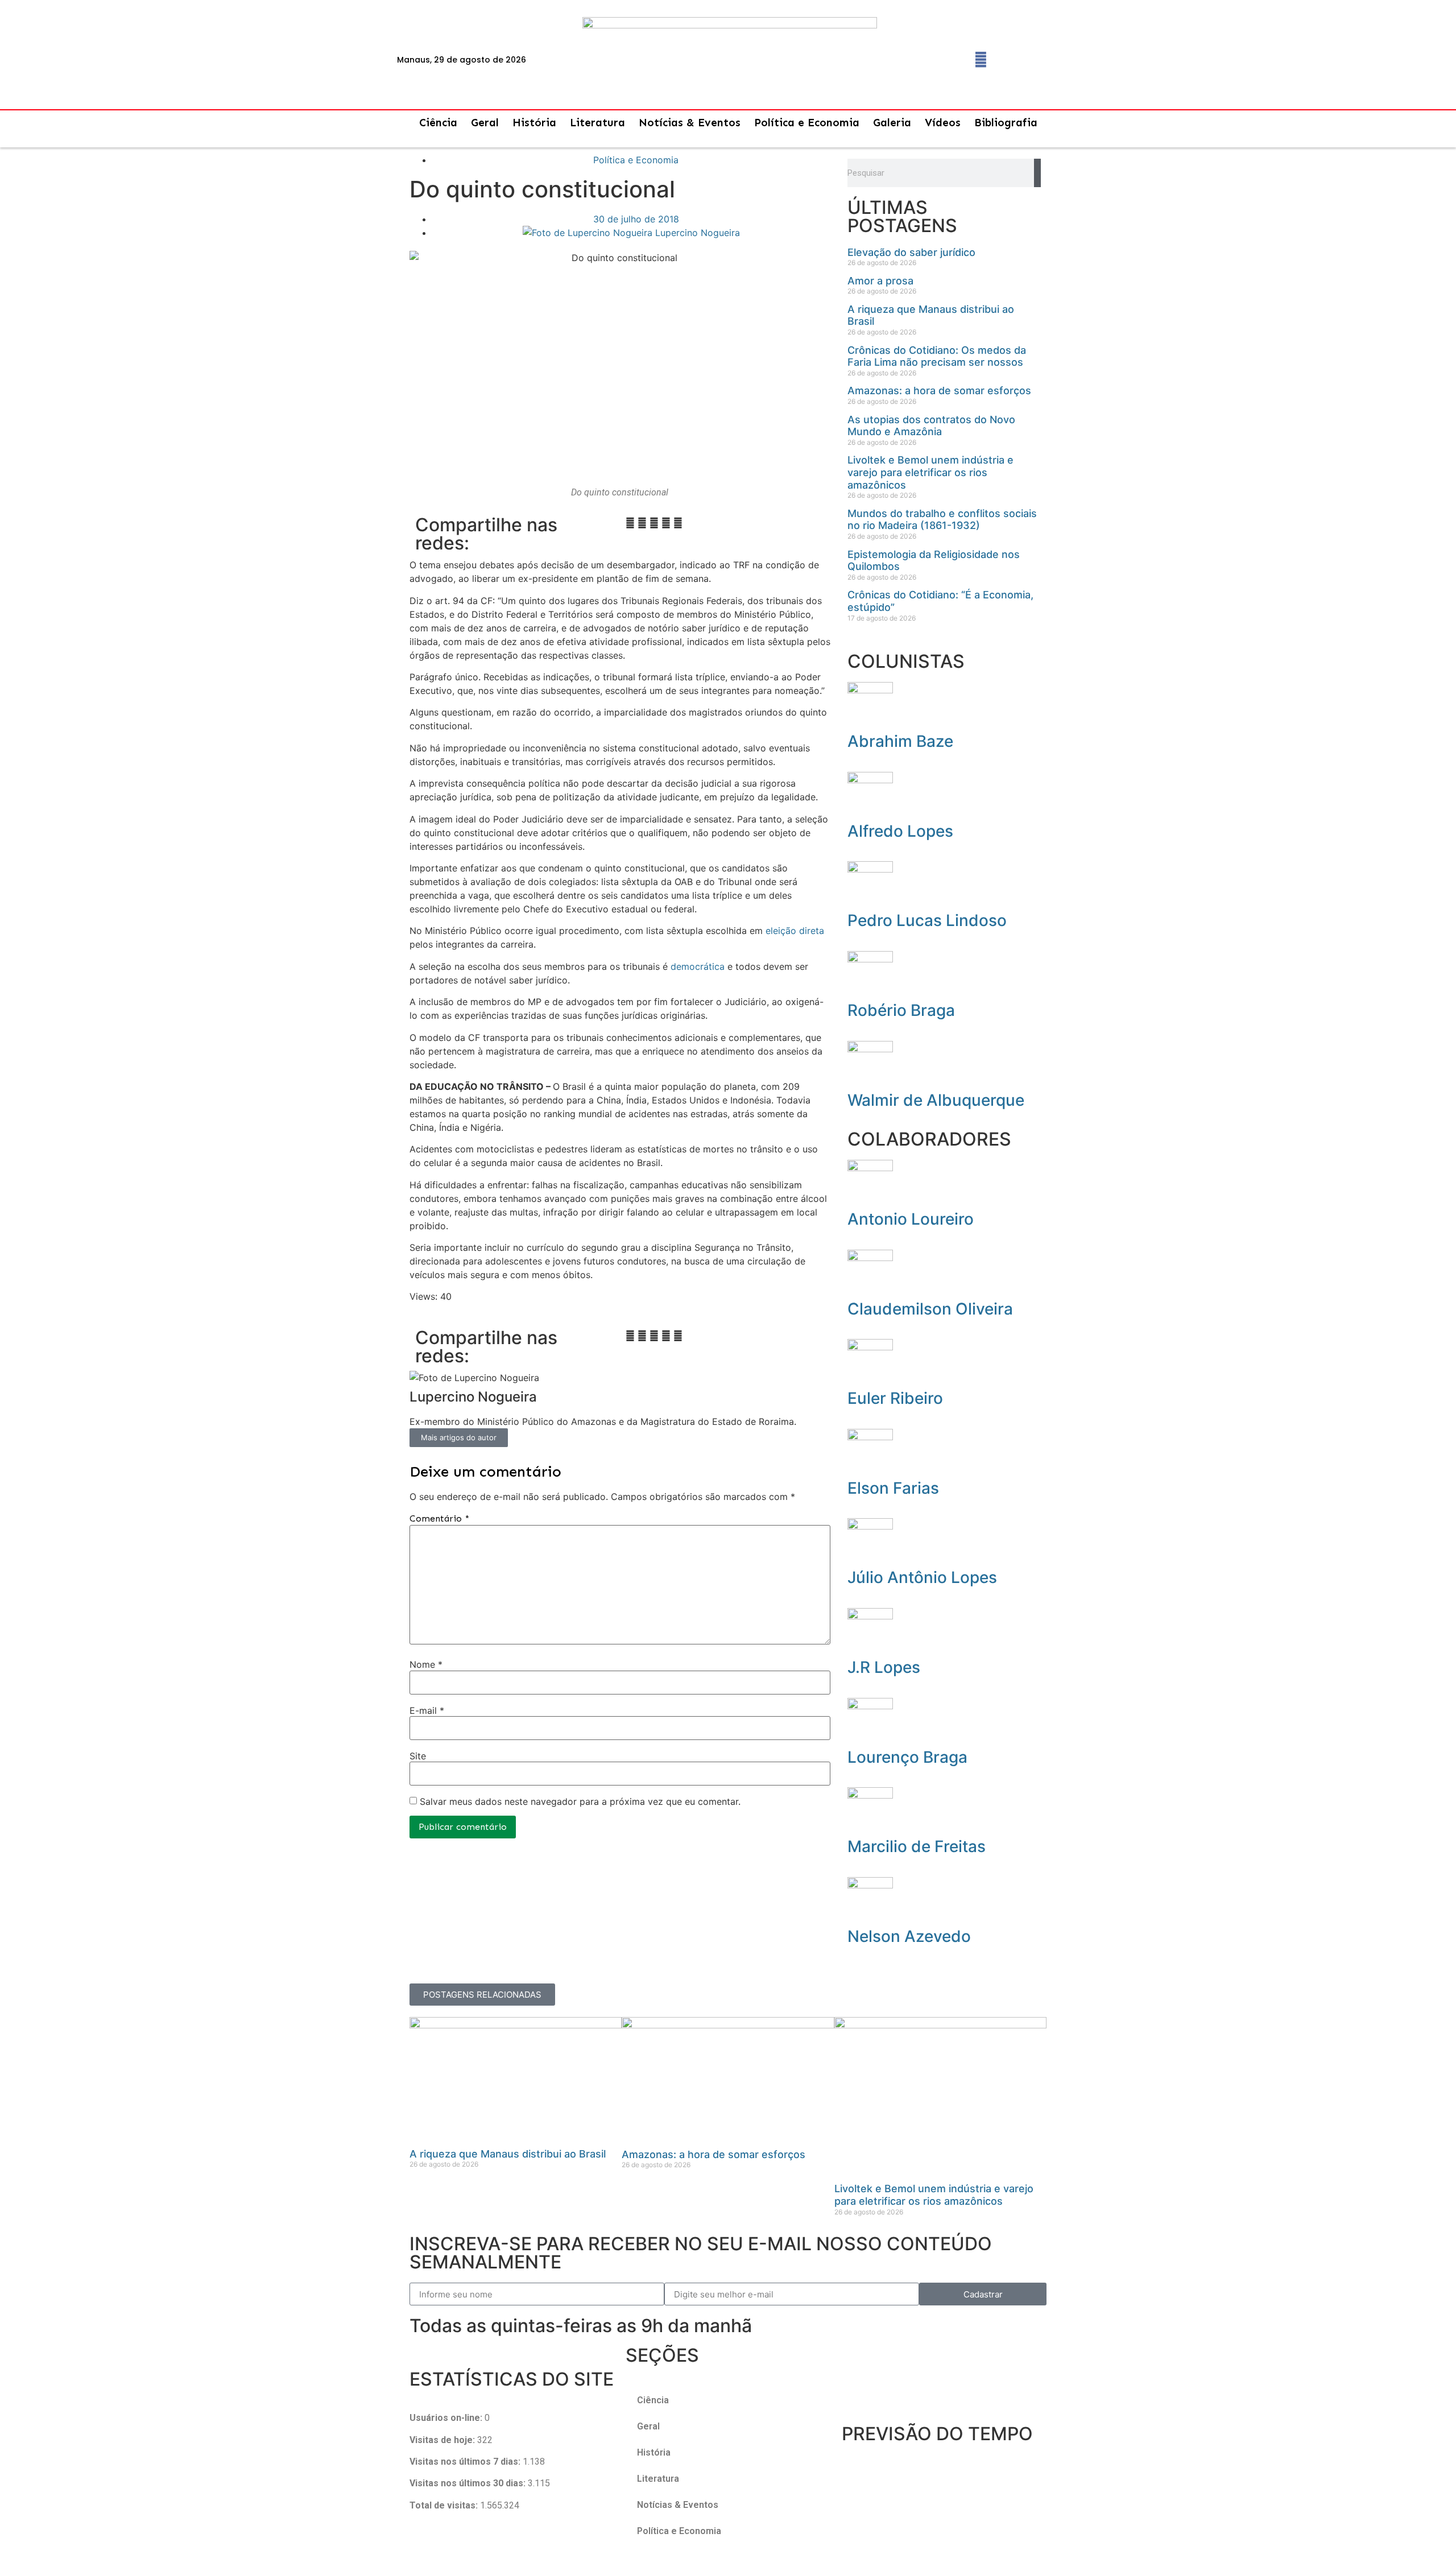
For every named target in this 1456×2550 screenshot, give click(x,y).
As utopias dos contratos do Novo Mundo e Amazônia (931, 426)
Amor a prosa (880, 281)
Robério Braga (901, 1010)
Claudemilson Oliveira (930, 1309)
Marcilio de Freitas (917, 1846)
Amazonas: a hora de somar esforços (939, 390)
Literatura (597, 123)
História (534, 123)
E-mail (427, 1710)
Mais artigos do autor (459, 1437)
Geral (485, 123)
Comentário (439, 1519)
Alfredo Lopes (900, 831)
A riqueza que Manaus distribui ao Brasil (508, 2154)
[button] (630, 523)
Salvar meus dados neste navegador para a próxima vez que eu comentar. (580, 1801)
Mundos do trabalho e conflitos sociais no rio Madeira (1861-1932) (942, 520)
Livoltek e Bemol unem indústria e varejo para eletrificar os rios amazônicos (930, 472)
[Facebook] (981, 60)
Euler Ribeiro (895, 1398)
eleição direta (795, 931)
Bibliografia (1006, 123)
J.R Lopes (884, 1667)
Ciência (438, 123)
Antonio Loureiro (911, 1219)
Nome (426, 1664)
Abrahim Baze (900, 741)
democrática (698, 966)
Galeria (892, 123)
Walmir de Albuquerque (936, 1100)
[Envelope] (1008, 60)
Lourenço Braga (907, 1757)
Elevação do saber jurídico (911, 252)
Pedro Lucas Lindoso (927, 920)
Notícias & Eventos (690, 123)
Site (418, 1756)
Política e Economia (807, 123)
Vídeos (943, 123)
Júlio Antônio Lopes (922, 1577)
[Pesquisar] (1037, 173)
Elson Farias (893, 1488)
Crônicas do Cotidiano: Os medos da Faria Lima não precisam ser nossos (937, 356)
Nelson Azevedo (909, 1936)
